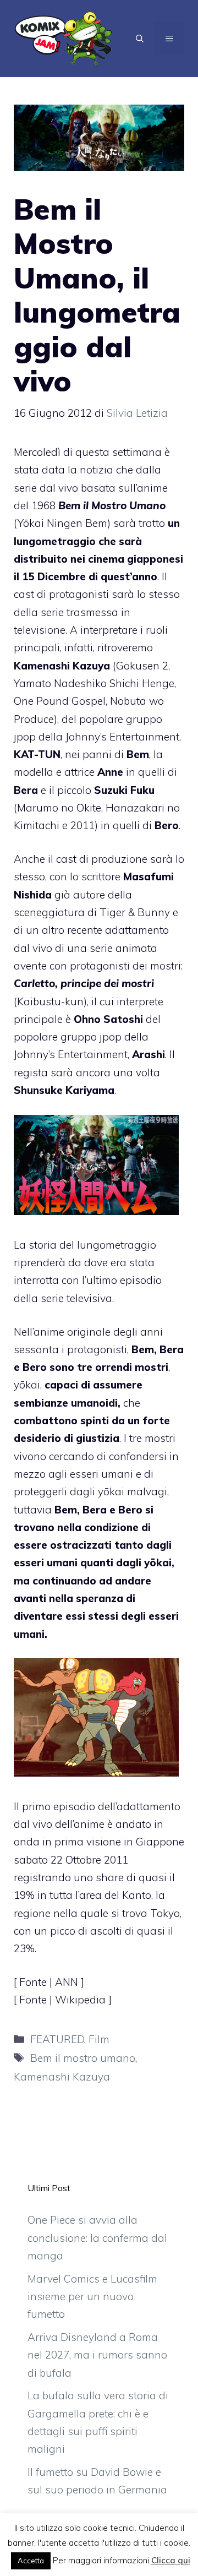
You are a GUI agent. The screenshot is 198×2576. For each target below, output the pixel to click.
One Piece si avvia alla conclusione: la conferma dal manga (97, 2238)
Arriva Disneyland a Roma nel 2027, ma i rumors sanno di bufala (97, 2355)
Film (99, 2039)
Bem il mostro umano (83, 2058)
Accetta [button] (31, 2561)
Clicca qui (171, 2560)
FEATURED (57, 2039)
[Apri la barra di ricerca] (140, 39)
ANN (68, 1982)
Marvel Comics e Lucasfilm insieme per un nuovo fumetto (92, 2297)
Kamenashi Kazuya (62, 2077)
